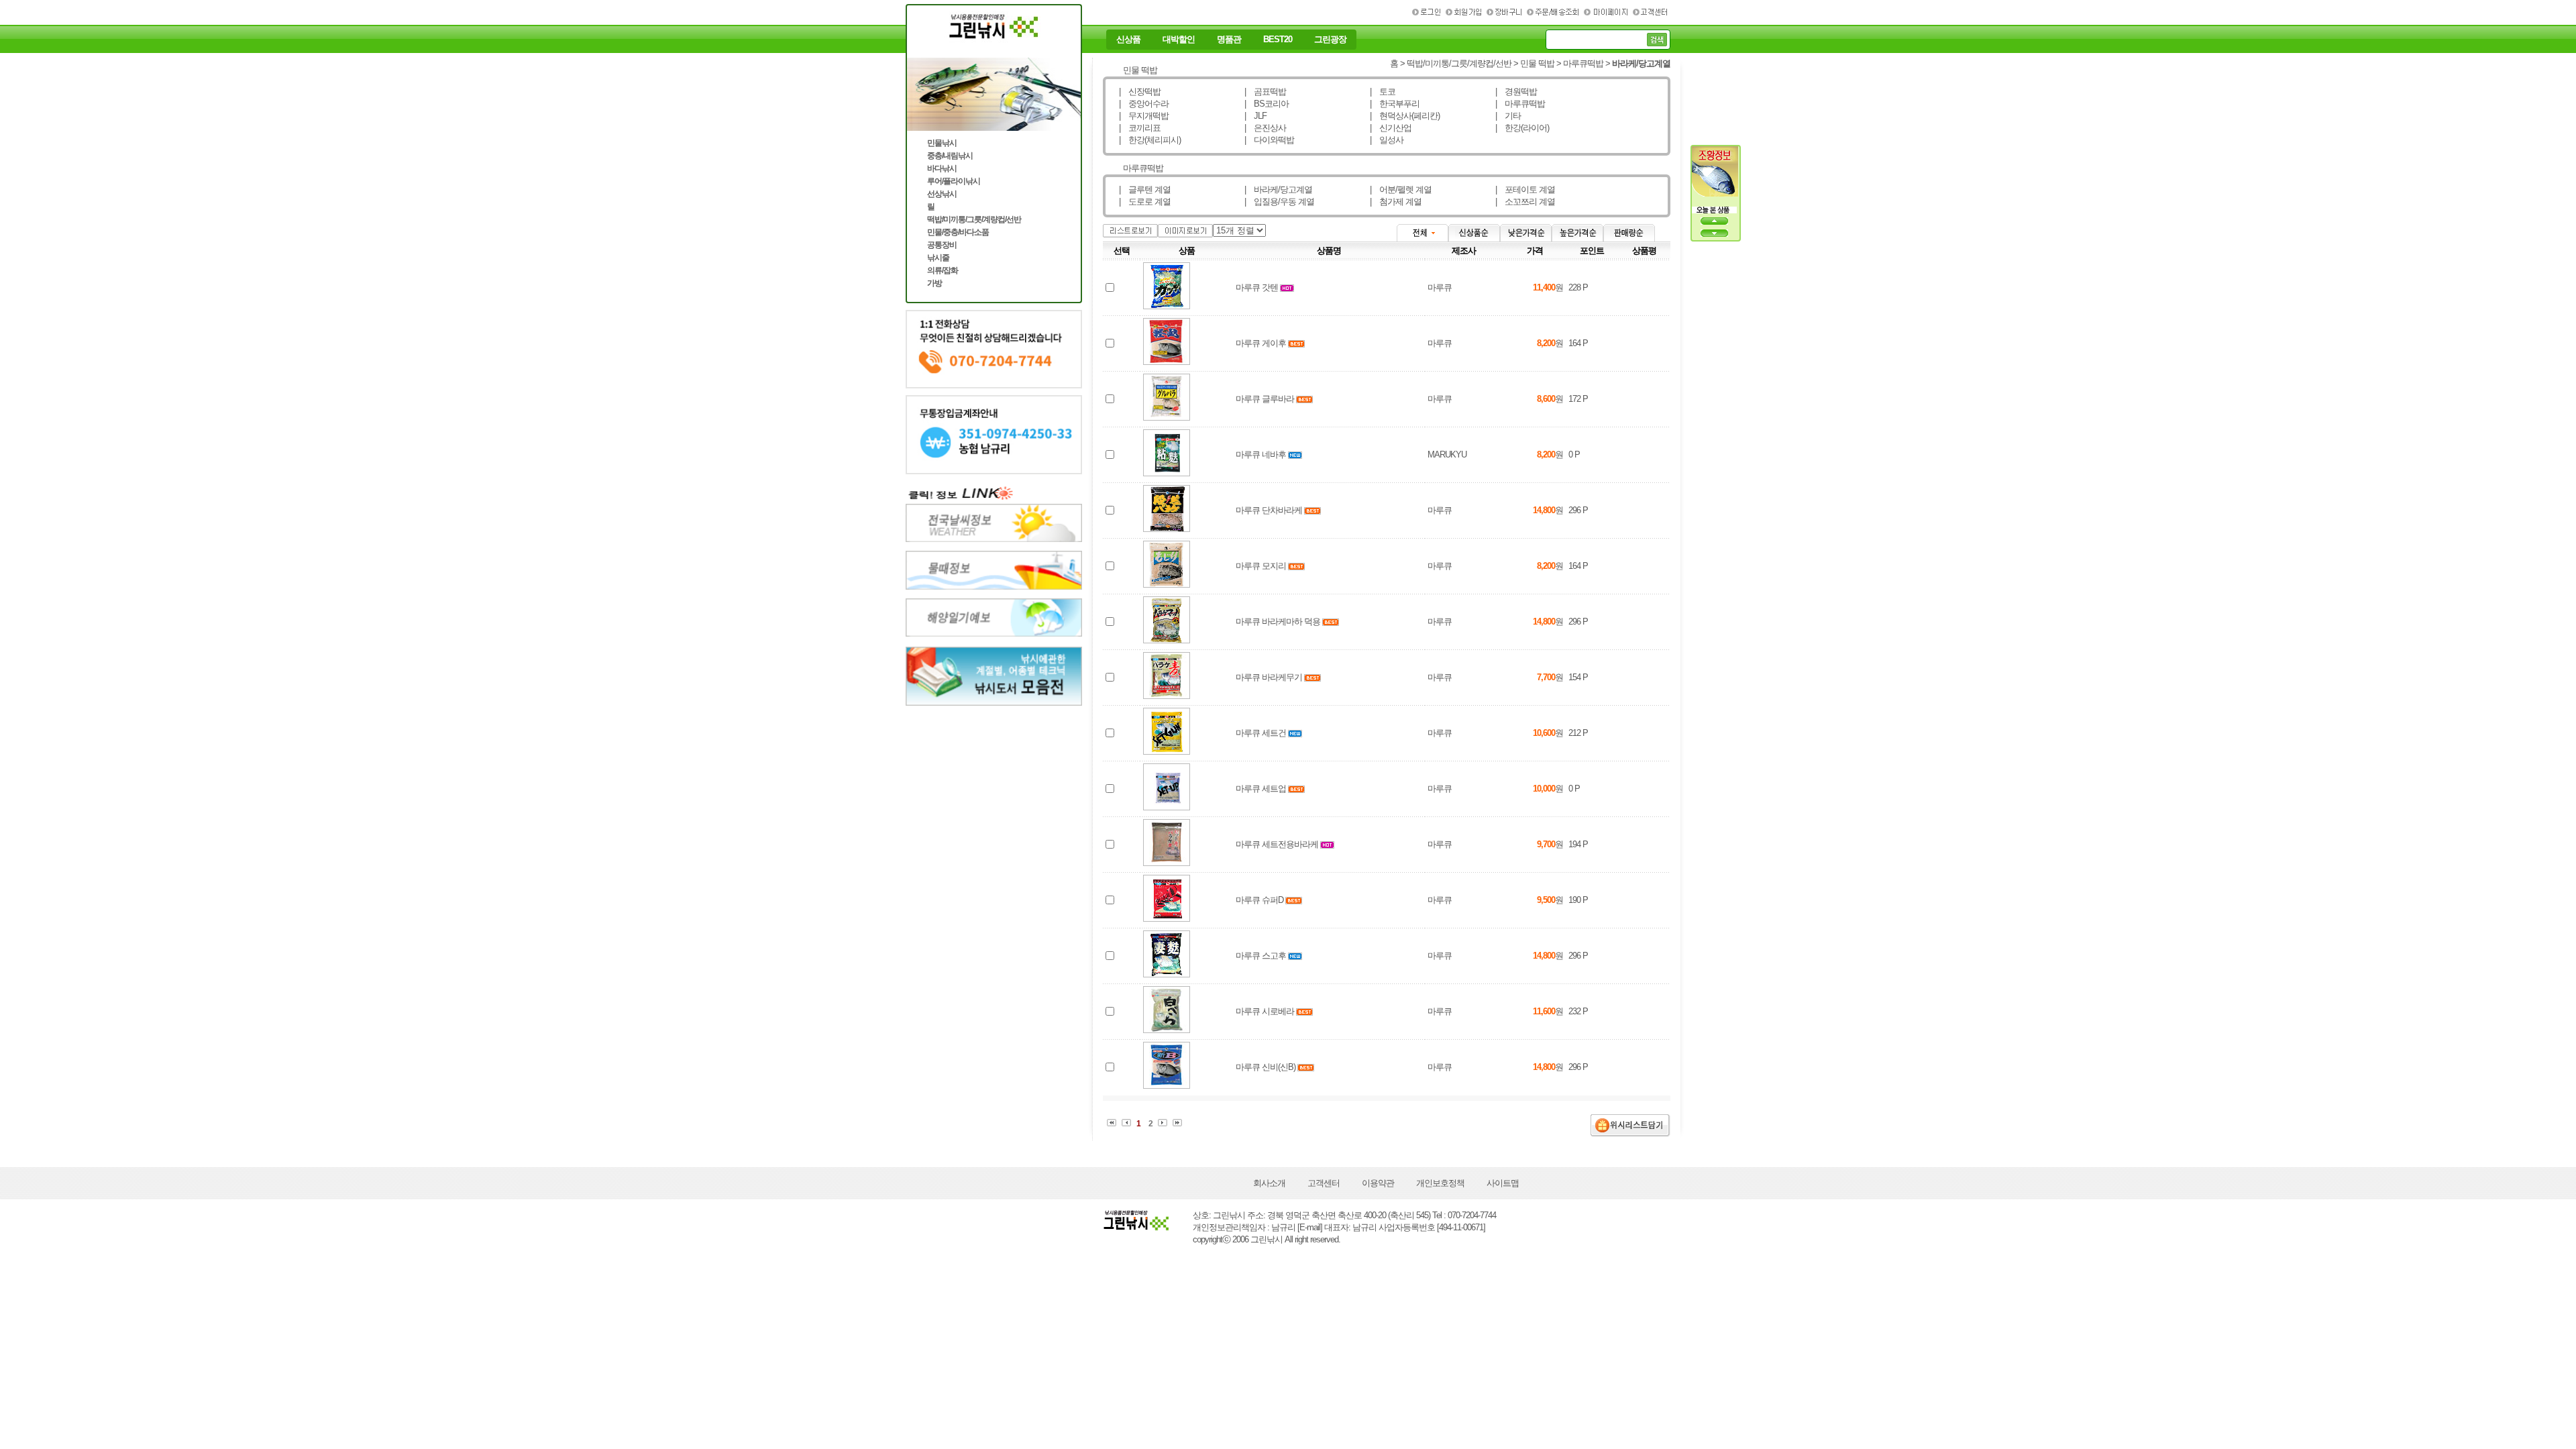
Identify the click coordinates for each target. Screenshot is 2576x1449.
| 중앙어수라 (1144, 104)
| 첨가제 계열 (1396, 202)
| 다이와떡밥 (1269, 140)
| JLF (1255, 116)
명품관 (1229, 40)
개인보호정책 (1440, 1183)
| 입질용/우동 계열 (1279, 202)
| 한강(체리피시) (1150, 140)
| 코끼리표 (1140, 128)
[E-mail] (1310, 1227)
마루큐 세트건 (1261, 733)
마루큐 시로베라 (1265, 1011)
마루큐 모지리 (1261, 566)
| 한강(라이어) (1522, 128)
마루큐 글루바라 (1265, 399)
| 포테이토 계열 (1525, 190)
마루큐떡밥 (1583, 63)
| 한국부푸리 (1395, 104)
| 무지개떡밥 (1144, 116)
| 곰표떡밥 (1265, 92)
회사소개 (1269, 1183)
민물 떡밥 (1537, 63)
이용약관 (1378, 1183)
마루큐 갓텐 (1257, 287)
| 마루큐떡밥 (1520, 104)
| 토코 (1383, 92)
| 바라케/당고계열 (1278, 190)
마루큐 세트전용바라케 (1277, 844)
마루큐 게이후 (1261, 343)
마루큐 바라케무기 (1269, 677)
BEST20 (1278, 40)
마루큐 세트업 (1261, 789)
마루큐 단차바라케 (1269, 510)
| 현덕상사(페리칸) (1405, 116)
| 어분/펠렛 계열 (1401, 190)
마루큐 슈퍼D (1259, 900)
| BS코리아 (1267, 104)
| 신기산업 (1391, 128)
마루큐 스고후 (1261, 956)
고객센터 (1324, 1183)
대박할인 (1179, 40)
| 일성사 (1387, 140)
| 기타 (1508, 116)
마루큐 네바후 (1261, 454)
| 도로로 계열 (1145, 202)
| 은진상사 (1265, 128)
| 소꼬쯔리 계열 (1525, 202)
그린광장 (1330, 40)
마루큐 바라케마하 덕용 (1278, 622)
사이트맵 (1503, 1183)
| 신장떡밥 (1140, 92)
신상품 (1128, 40)
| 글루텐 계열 (1145, 190)
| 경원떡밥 (1516, 92)
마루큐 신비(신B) (1266, 1067)
